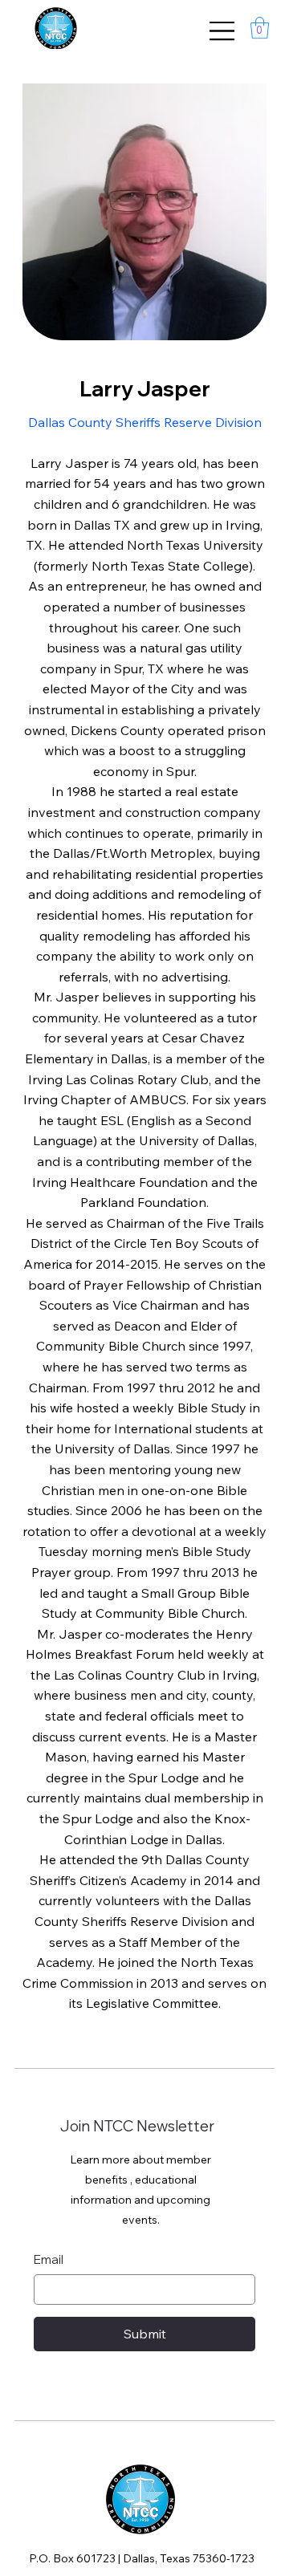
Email (49, 2259)
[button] (260, 28)
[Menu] (222, 31)
